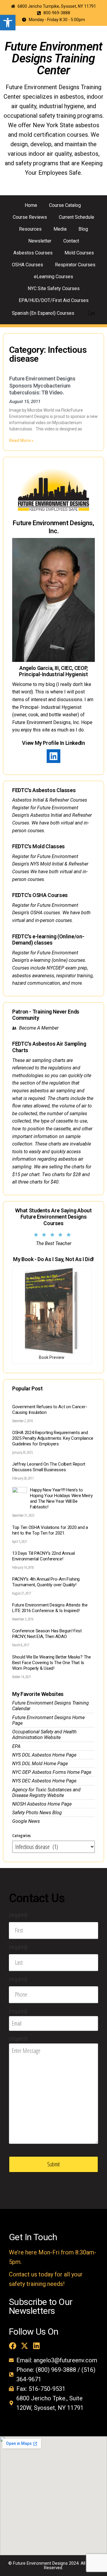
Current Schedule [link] (77, 217)
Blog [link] (83, 229)
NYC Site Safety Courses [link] (54, 288)
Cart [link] (91, 313)
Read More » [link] (21, 440)
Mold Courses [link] (79, 253)
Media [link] (60, 229)
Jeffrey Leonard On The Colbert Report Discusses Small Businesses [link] (49, 1467)
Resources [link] (30, 229)
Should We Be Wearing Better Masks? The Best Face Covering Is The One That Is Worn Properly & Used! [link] (52, 1663)
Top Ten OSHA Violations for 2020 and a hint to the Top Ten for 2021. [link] (50, 1530)
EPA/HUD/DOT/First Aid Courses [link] (54, 300)
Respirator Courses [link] (75, 265)
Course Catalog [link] (65, 205)
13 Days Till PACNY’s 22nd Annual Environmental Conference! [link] (43, 1556)
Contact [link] (71, 241)
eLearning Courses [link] (53, 277)
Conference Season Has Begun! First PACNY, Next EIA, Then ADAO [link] (47, 1634)
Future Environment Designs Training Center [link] (54, 58)
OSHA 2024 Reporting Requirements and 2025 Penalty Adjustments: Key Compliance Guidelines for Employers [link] (53, 1438)
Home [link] (31, 205)
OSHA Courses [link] (27, 265)
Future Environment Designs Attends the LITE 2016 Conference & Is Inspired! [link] (50, 1608)
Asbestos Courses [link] (33, 253)
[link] (8, 23)
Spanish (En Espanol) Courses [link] (43, 313)
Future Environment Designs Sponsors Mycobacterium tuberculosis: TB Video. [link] (42, 385)
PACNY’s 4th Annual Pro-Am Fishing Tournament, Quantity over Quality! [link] (46, 1582)
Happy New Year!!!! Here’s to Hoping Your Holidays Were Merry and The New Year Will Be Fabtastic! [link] (61, 1498)
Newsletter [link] (40, 241)
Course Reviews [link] (30, 217)
